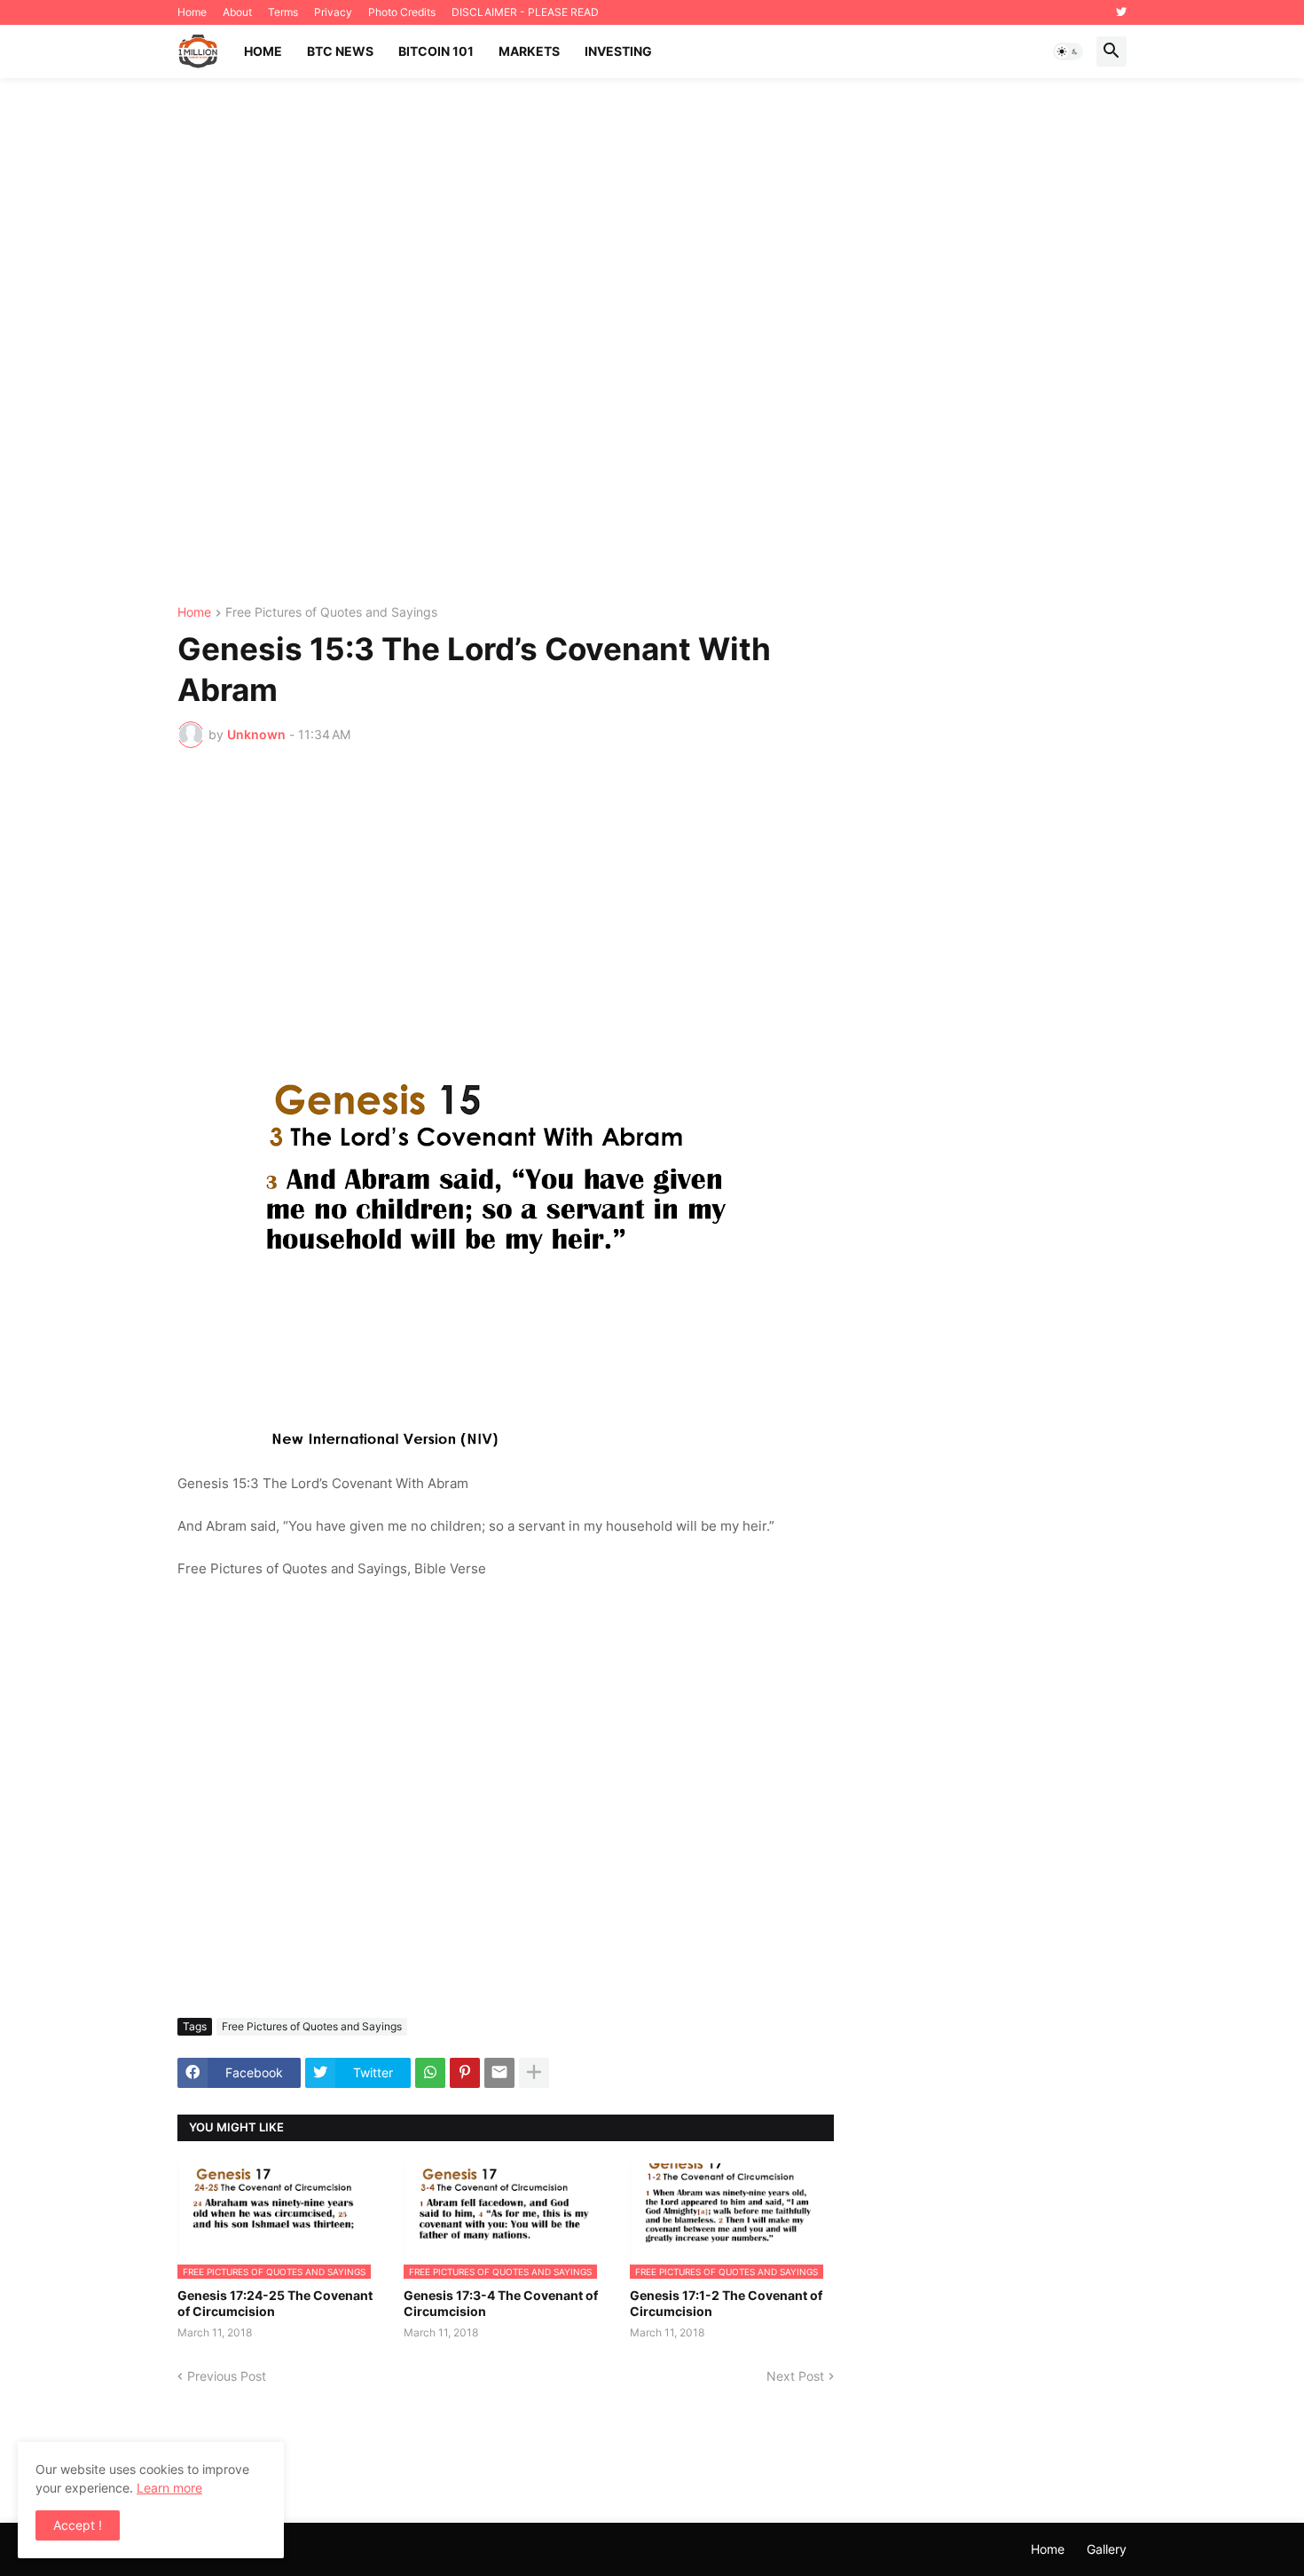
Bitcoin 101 (436, 51)
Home (192, 12)
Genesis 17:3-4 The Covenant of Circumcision (501, 2303)
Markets (529, 51)
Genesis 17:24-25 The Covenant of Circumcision (275, 2303)
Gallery (1107, 2549)
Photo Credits (402, 12)
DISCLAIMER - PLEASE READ (525, 12)
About (237, 12)
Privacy (333, 12)
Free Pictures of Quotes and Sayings (331, 613)
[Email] (499, 2073)
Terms (283, 12)
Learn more (169, 2488)
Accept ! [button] (78, 2525)
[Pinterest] (465, 2073)
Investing (618, 51)
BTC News (340, 51)
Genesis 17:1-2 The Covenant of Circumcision (726, 2303)
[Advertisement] (652, 342)
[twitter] (1121, 12)
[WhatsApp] (430, 2073)
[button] (1068, 51)
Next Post (795, 2376)
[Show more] (534, 2073)
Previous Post (227, 2376)
